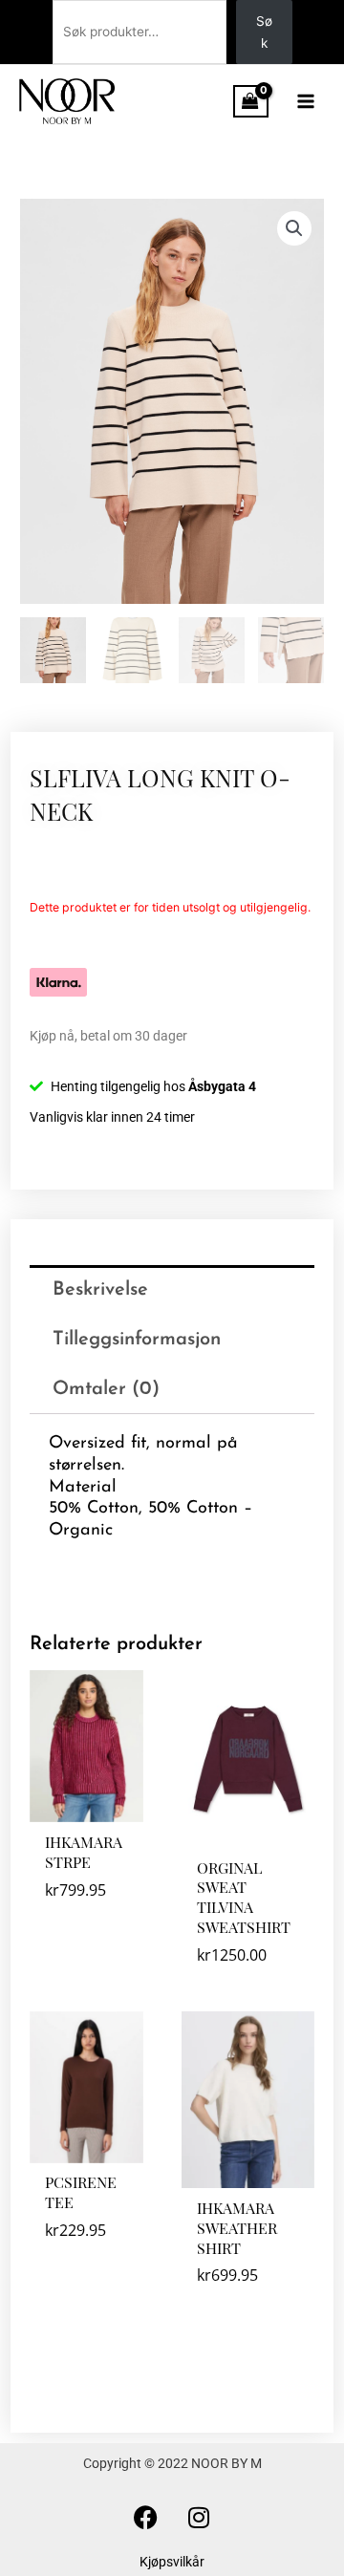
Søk (264, 32)
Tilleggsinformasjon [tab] (137, 1340)
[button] (294, 228)
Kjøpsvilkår (172, 2562)
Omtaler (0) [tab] (106, 1389)
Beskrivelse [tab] (100, 1290)
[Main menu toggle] (306, 101)
